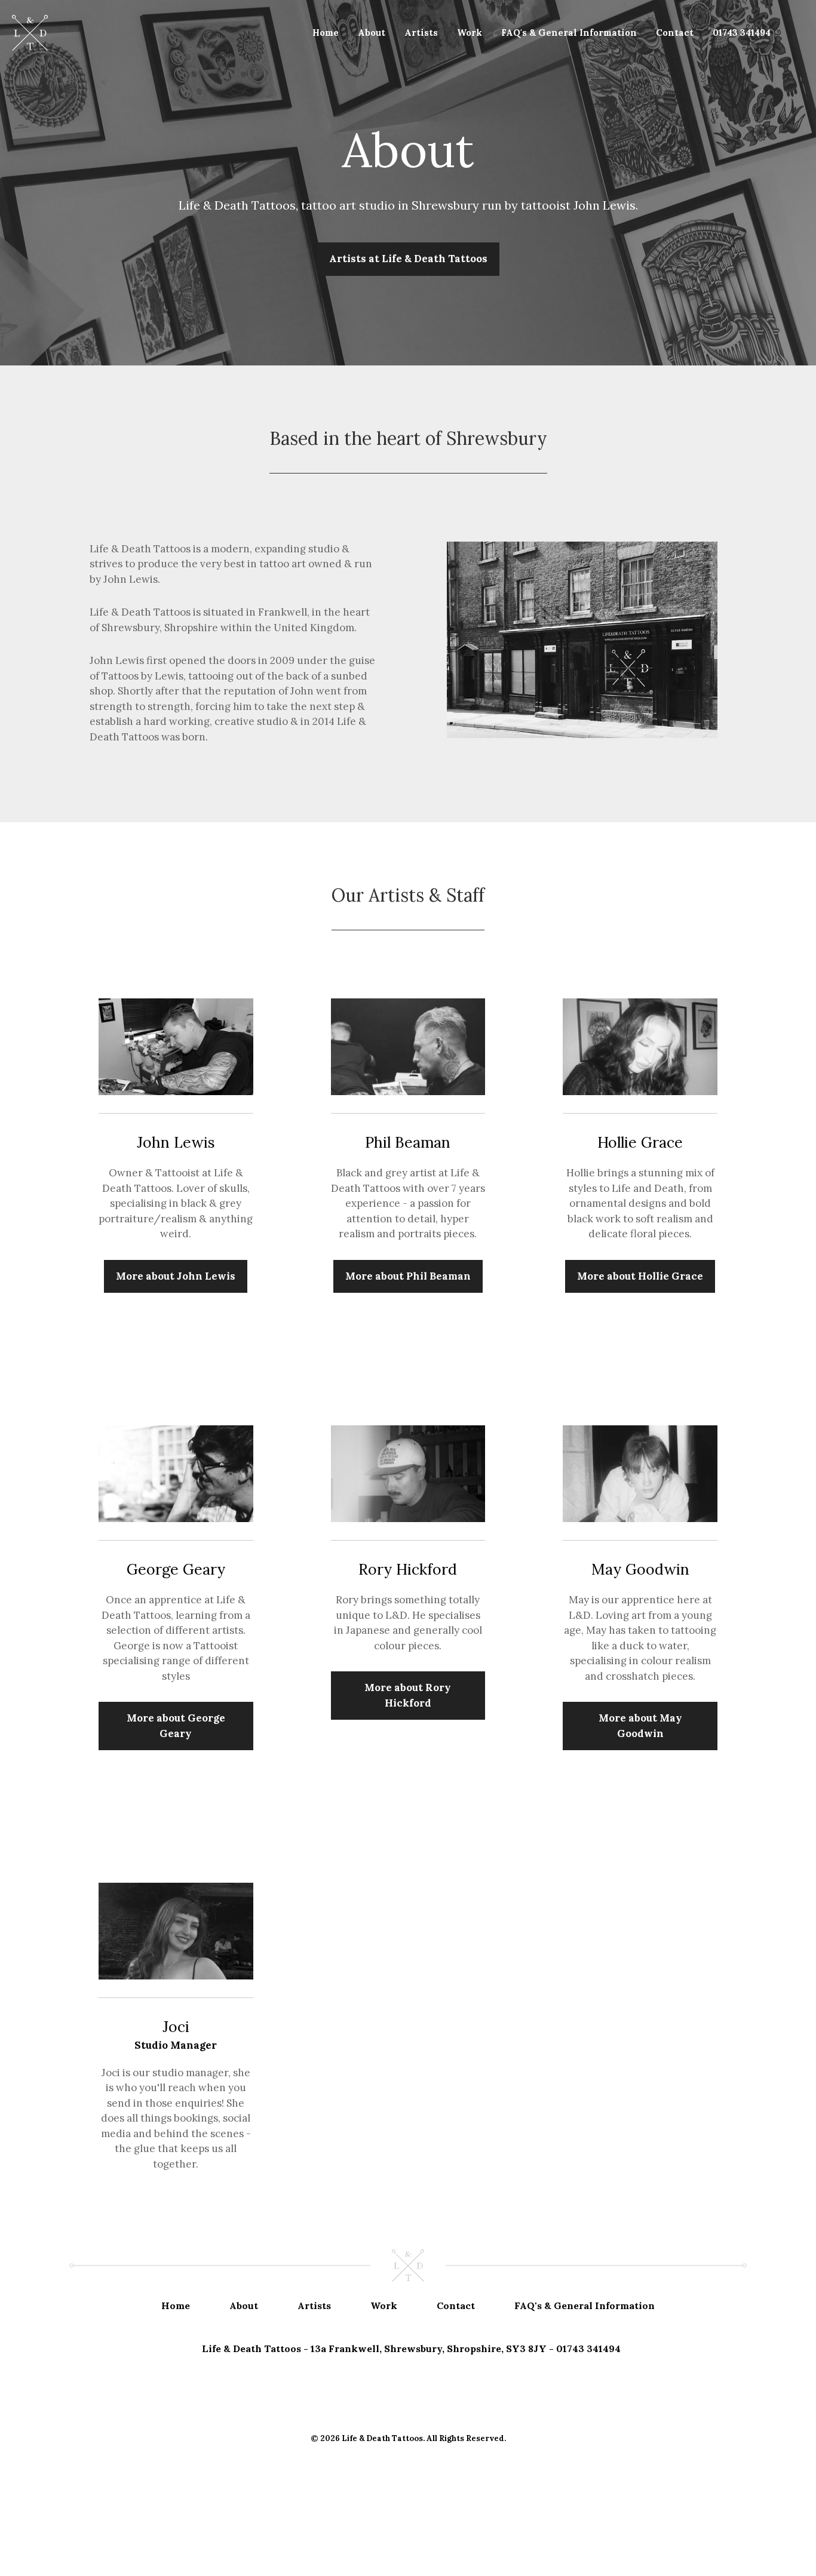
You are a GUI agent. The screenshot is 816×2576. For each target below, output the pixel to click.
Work (470, 33)
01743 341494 (742, 33)
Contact (675, 33)
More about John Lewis (176, 1276)
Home (326, 33)
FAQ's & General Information (569, 33)
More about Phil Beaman (408, 1276)
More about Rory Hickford (408, 1695)
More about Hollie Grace (640, 1276)
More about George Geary (176, 1726)
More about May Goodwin (640, 1726)
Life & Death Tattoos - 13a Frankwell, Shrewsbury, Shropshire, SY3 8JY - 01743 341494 (411, 2348)
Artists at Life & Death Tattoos (408, 259)
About (372, 33)
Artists (421, 33)
